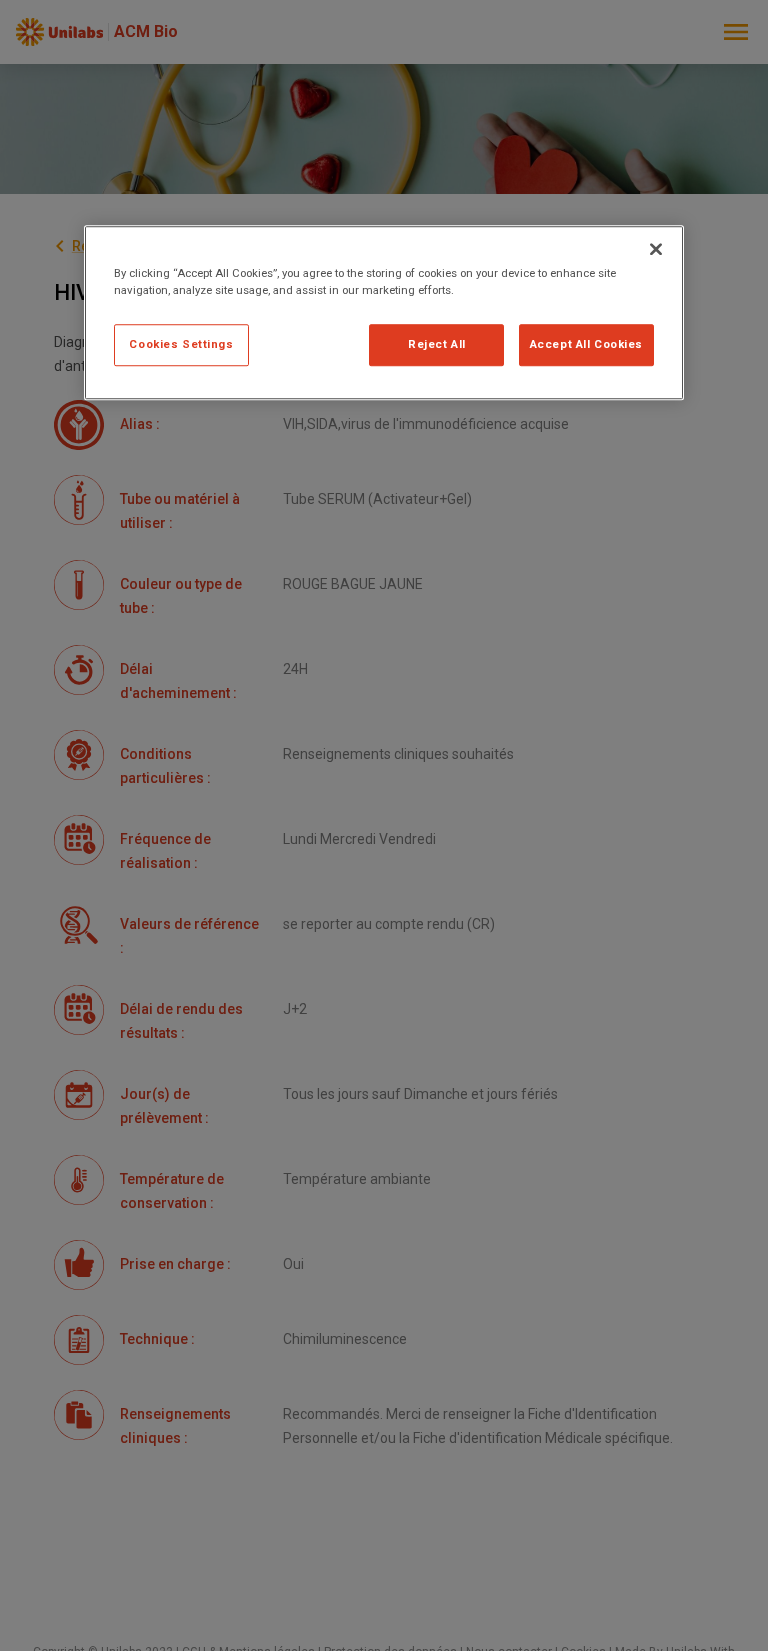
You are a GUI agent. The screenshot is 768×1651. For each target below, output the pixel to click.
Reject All (437, 344)
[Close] (656, 249)
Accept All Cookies (586, 344)
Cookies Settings (181, 344)
